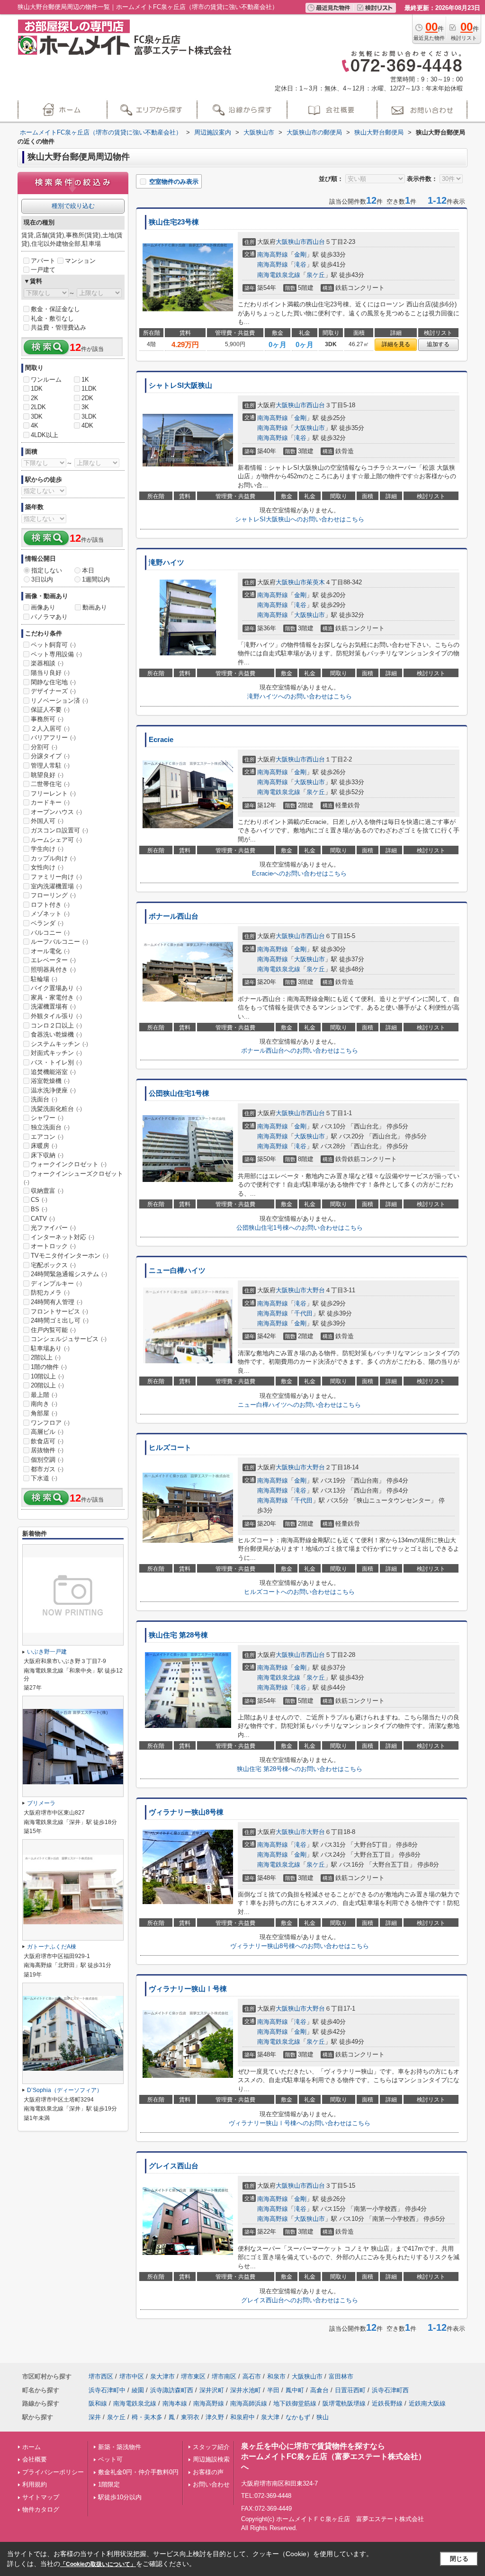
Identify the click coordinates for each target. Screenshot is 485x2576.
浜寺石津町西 (390, 2390)
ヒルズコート (170, 1448)
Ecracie (161, 740)
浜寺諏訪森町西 (172, 2390)
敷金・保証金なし (55, 309)
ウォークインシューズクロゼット (73, 1178)
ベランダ (47, 923)
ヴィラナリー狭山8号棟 (186, 1812)
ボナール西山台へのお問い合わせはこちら (300, 1051)
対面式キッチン (56, 1053)
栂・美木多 (147, 2417)
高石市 (252, 2376)
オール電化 (50, 951)
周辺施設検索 (211, 2459)
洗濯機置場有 (53, 1006)
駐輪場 (44, 979)
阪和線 (98, 2403)
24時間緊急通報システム (69, 1274)
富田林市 (341, 2376)
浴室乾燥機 (50, 1081)
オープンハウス (56, 812)
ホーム (31, 2447)
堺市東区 (193, 2376)
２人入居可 (50, 729)
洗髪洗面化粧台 (56, 1109)
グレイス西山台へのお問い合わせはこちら (300, 2300)
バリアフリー (53, 738)
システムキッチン (59, 1044)
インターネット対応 (63, 1237)
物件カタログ (41, 2509)
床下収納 (47, 1155)
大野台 (316, 1290)
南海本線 (175, 2403)
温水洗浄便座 (53, 1090)
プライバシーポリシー (53, 2472)
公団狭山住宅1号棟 (179, 1093)
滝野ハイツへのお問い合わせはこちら (300, 696)
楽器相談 (47, 663)
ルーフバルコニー (59, 942)
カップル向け (53, 858)
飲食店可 (47, 1441)
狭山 (323, 2417)
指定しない (47, 570)
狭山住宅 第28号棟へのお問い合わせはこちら (300, 1769)
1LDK (89, 389)
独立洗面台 (50, 1127)
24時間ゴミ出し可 (60, 1320)
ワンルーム (46, 380)
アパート (43, 261)
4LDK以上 (45, 435)
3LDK (89, 416)
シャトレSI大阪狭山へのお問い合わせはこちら (300, 519)
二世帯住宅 (50, 784)
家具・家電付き (56, 997)
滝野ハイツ (166, 563)
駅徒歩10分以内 (120, 2497)
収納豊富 (47, 1191)
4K (35, 425)
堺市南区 (224, 2376)
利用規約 (35, 2484)
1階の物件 (49, 1367)
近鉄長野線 (387, 2403)
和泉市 (276, 2376)
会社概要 (35, 2459)
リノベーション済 (59, 701)
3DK (37, 416)
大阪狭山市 (291, 242)
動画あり (95, 607)
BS (39, 1209)
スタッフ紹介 (211, 2447)
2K (35, 398)
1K (85, 380)
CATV (43, 1219)
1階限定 (109, 2484)
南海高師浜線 (249, 2403)
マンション (80, 261)
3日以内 (42, 579)
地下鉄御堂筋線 (295, 2403)
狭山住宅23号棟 (174, 222)
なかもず (298, 2417)
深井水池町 (246, 2390)
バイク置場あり (56, 988)
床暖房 (44, 1146)
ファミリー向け (56, 877)
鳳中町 (295, 2390)
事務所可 (47, 719)
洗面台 (44, 1099)
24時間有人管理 (57, 1302)
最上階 (44, 1395)
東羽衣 (190, 2417)
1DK (37, 389)
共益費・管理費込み (58, 327)
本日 (88, 570)
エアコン (47, 1137)
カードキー (50, 802)
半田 (273, 2390)
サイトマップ (41, 2497)
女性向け (47, 867)
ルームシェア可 (56, 840)
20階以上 (47, 1385)
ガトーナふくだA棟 (52, 1947)
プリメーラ (41, 1803)
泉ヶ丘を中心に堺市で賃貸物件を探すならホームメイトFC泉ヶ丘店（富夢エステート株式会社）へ (333, 2457)
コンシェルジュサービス (69, 1339)
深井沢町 (212, 2390)
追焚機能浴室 (53, 1072)
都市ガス (47, 1469)
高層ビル (47, 1432)
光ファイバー (53, 1228)
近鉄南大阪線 (427, 2403)
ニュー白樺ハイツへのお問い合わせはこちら (299, 1405)
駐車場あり (50, 1348)
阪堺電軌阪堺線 (344, 2403)
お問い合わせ (211, 2484)
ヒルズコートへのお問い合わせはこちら (299, 1592)
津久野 (215, 2417)
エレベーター (53, 960)
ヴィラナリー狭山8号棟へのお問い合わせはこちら (300, 1946)
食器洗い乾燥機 (56, 1034)
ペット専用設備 (56, 654)
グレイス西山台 (174, 2166)
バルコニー (50, 933)
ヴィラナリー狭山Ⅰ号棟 (188, 1989)
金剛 (300, 255)
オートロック (53, 1246)
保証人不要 (50, 710)
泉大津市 (162, 2376)
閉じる (459, 2559)
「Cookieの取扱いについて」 (98, 2564)
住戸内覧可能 (53, 1330)
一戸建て (43, 270)
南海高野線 (273, 255)
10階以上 (47, 1376)
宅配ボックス (53, 1265)
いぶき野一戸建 (47, 1652)
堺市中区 (132, 2376)
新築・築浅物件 (120, 2447)
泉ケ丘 (316, 275)
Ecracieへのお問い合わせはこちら (299, 873)
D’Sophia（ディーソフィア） (65, 2090)
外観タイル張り (56, 1016)
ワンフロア (50, 1423)
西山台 (316, 242)
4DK (87, 425)
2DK (87, 398)
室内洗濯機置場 (56, 886)
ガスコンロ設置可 (59, 830)
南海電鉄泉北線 (279, 275)
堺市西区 (101, 2376)
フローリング (53, 895)
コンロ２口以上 (56, 1025)
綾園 (138, 2390)
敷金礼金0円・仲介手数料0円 (138, 2472)
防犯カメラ (50, 1292)
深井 (95, 2417)
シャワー (47, 1118)
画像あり (43, 607)
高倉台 (319, 2390)
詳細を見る (396, 344)
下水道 (44, 1478)
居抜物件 (47, 1450)
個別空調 (47, 1460)
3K (85, 407)
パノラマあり (49, 617)
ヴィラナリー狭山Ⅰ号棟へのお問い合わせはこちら (300, 2123)
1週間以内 (96, 579)
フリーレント (53, 793)
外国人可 (47, 821)
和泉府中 (242, 2417)
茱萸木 (316, 582)
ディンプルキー (56, 1284)
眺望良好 (47, 775)
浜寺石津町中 (107, 2390)
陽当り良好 (50, 673)
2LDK (38, 407)
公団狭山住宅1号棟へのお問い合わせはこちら (300, 1228)
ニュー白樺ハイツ (177, 1270)
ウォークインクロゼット (69, 1164)
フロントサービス (59, 1311)
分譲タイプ (50, 756)
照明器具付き (53, 970)
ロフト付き (50, 905)
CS (39, 1200)
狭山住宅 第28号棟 (178, 1635)
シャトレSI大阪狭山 (180, 385)
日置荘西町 (350, 2390)
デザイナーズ (53, 691)
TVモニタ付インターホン (70, 1256)
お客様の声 (208, 2472)
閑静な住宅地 (53, 682)
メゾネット (50, 914)
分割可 (44, 747)
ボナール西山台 (174, 916)
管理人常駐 (50, 765)
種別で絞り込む (73, 206)
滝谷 (300, 264)
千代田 (303, 1313)
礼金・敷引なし (52, 318)
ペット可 (110, 2459)
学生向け (47, 849)
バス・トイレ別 (56, 1062)
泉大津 (270, 2417)
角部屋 (44, 1413)
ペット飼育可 (53, 645)
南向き (44, 1404)
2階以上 (46, 1357)
